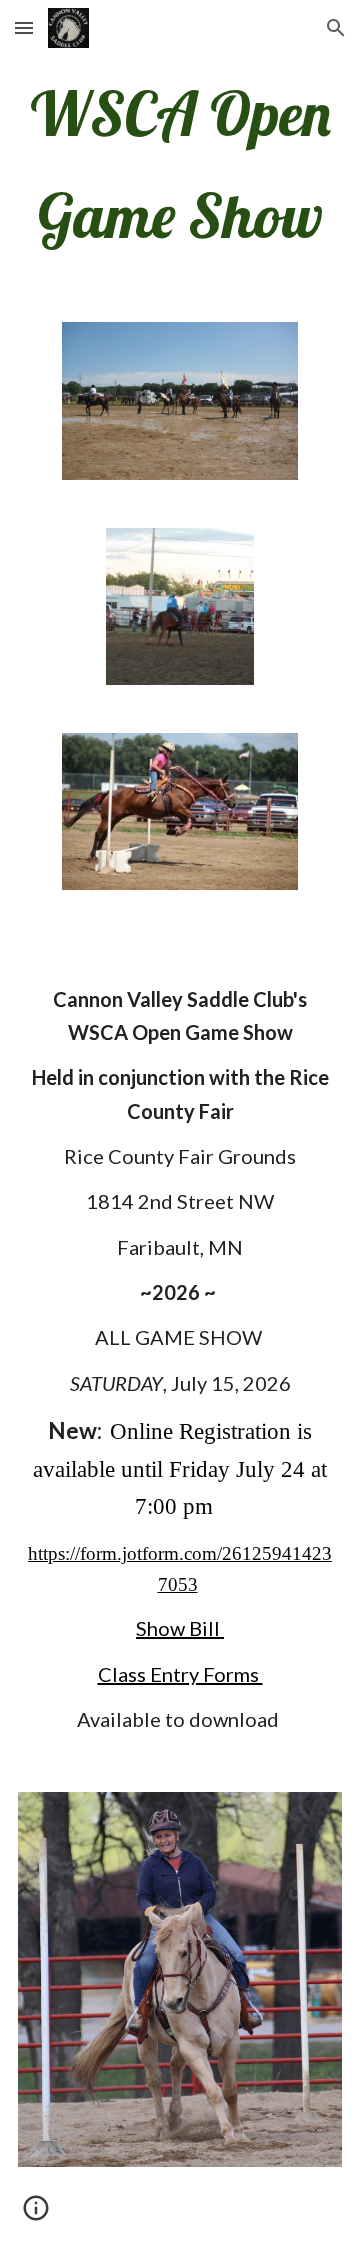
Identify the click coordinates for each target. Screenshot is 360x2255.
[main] (180, 164)
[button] (24, 27)
